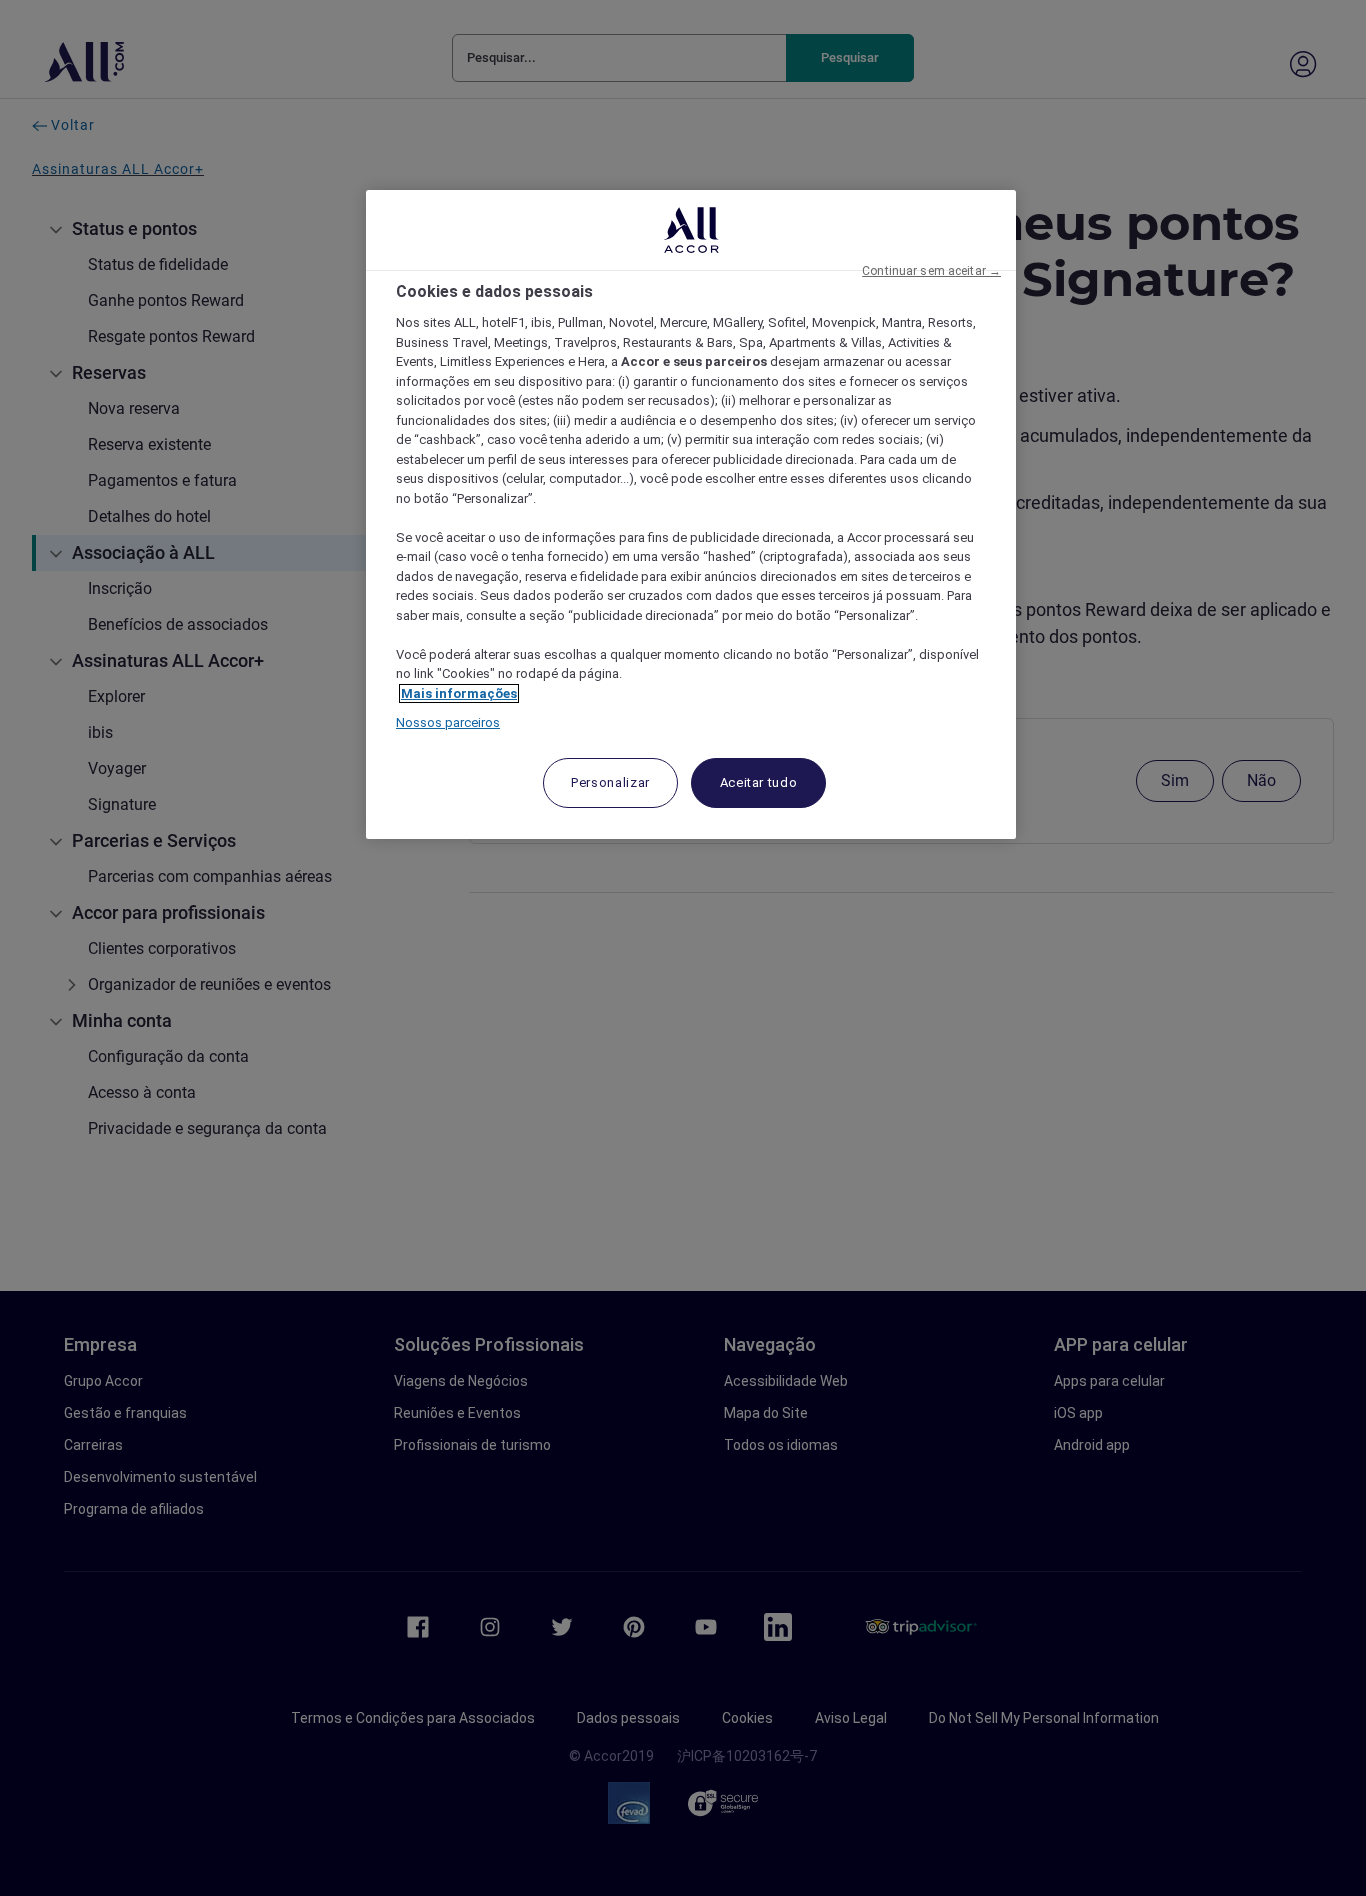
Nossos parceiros (448, 722)
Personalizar (610, 782)
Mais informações (459, 693)
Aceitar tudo (759, 782)
